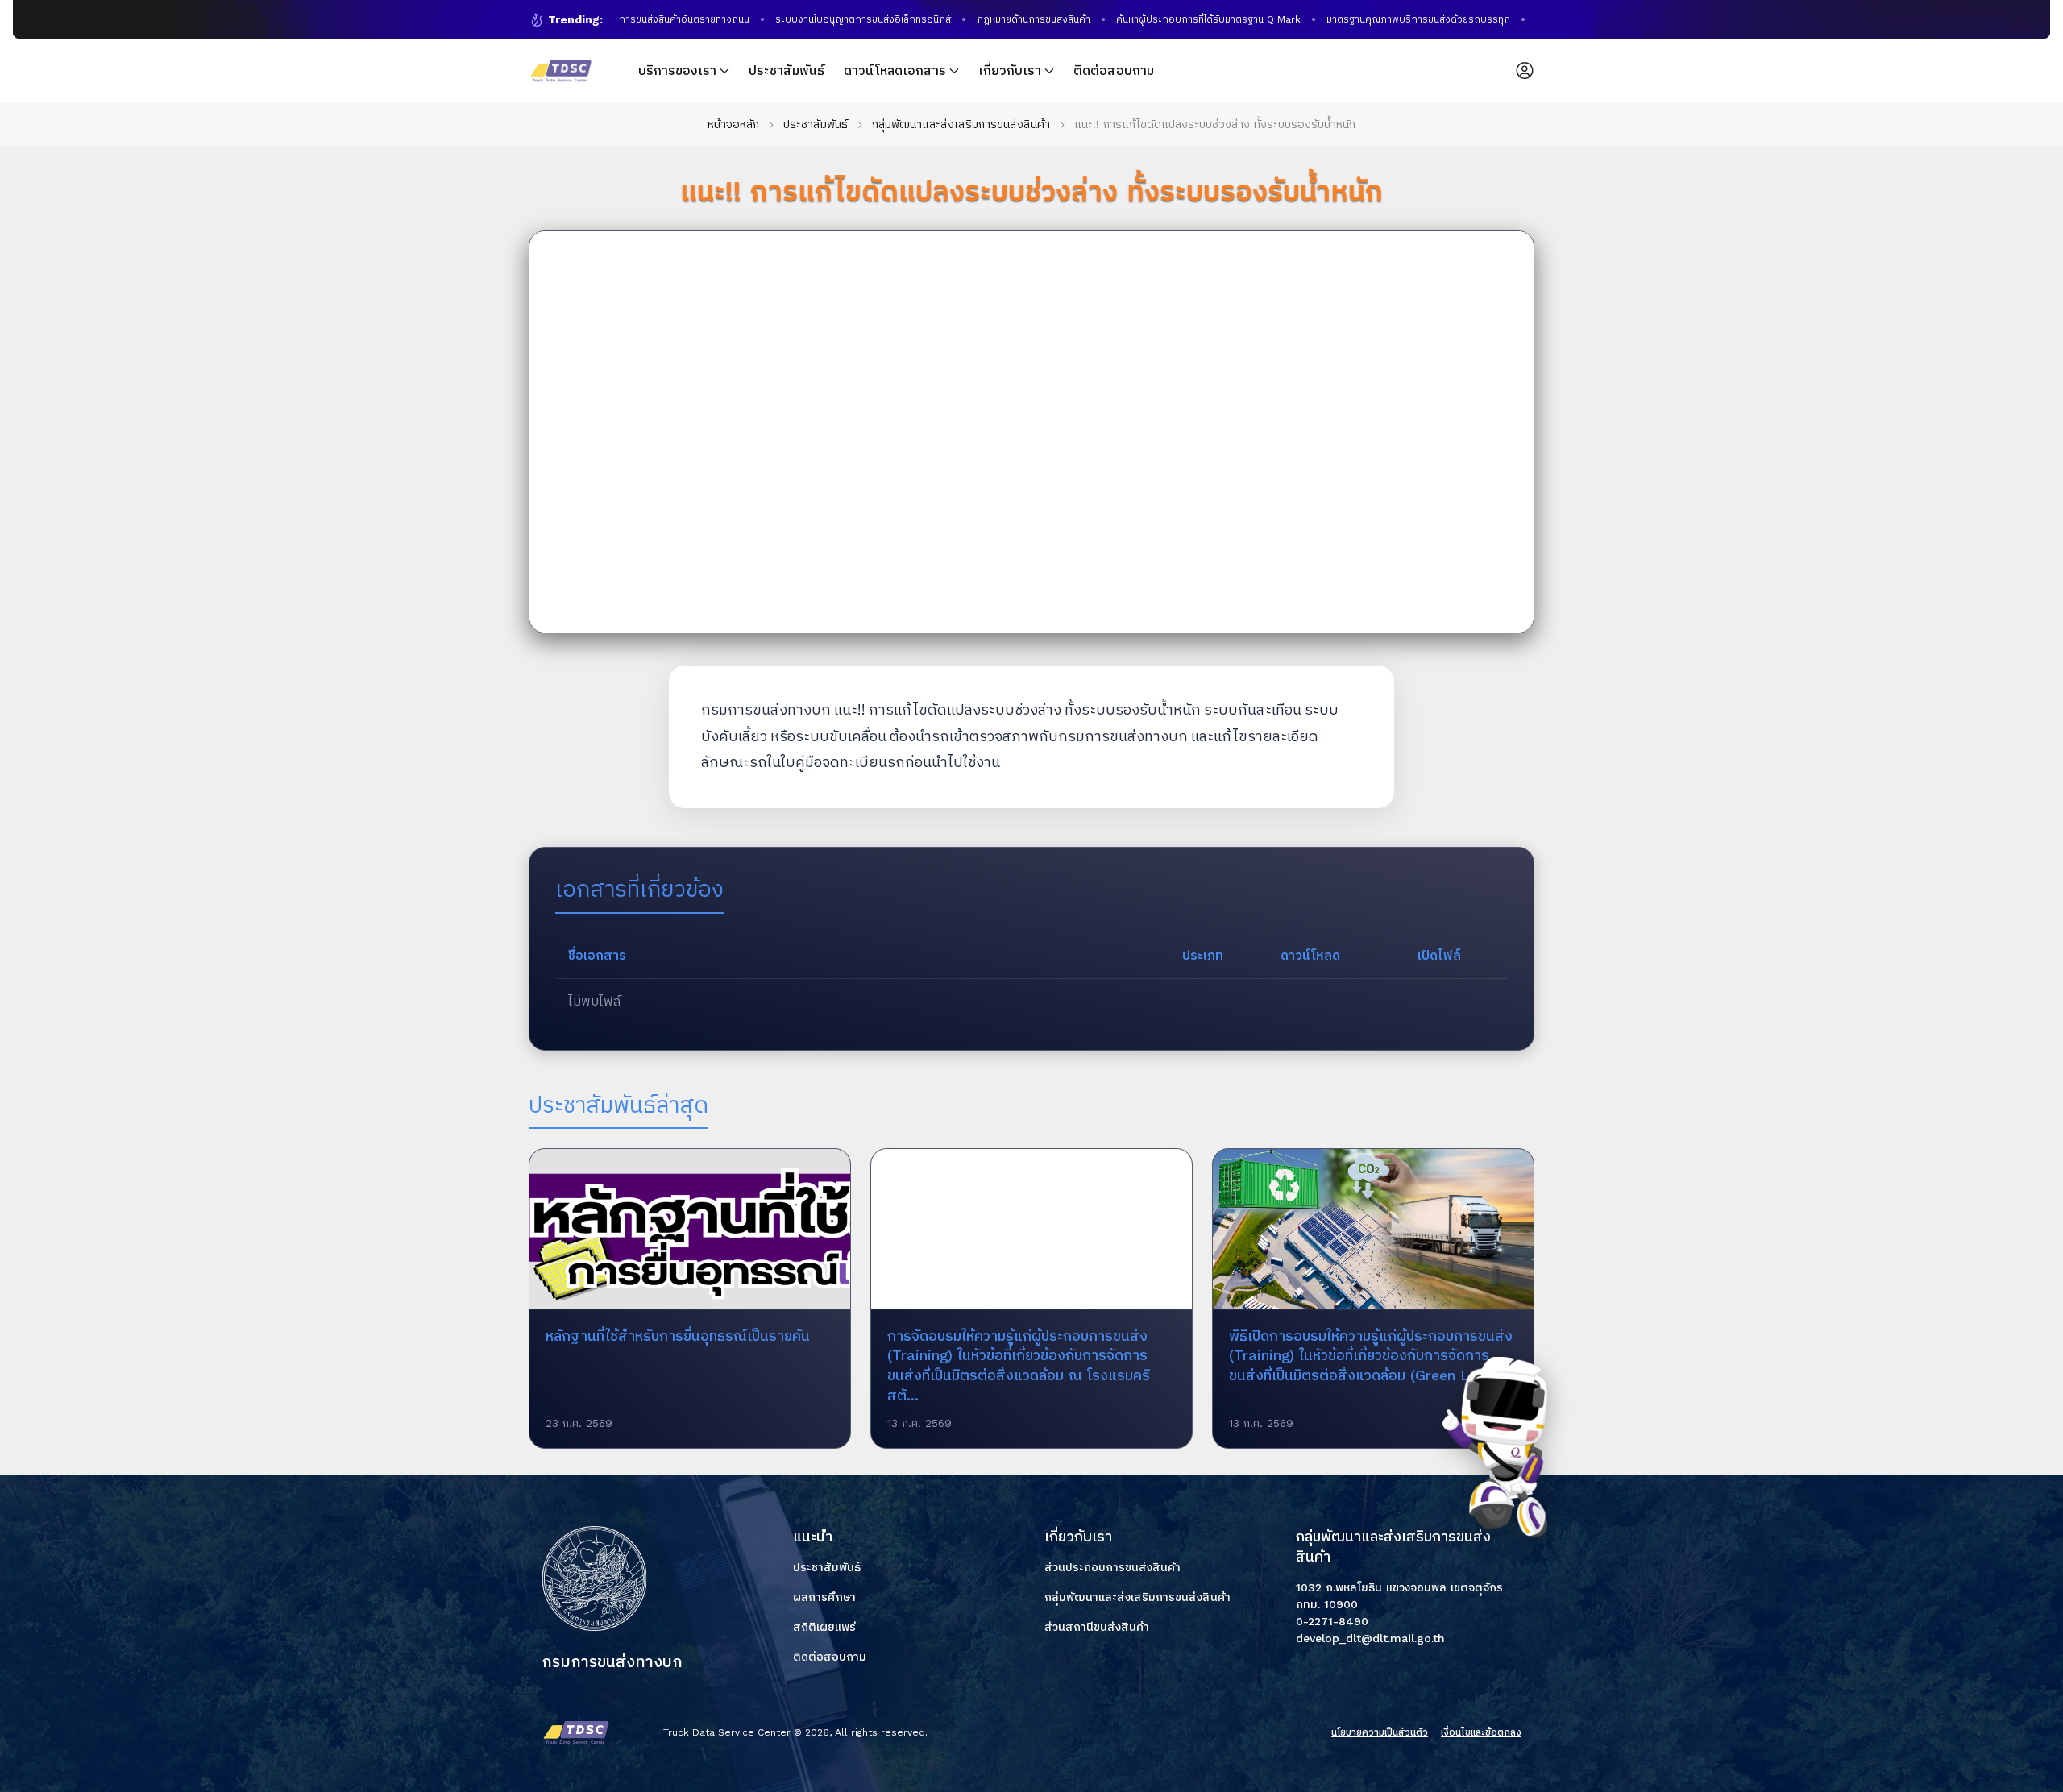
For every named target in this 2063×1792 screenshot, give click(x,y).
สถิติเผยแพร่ (824, 1627)
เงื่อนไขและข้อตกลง (1481, 1732)
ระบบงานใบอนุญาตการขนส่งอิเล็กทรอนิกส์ (842, 19)
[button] (1525, 71)
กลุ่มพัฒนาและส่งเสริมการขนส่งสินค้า (961, 124)
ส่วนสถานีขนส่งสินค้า (1097, 1627)
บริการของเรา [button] (677, 71)
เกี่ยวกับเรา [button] (1010, 71)
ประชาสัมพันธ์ (787, 71)
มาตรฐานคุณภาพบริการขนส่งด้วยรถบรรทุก (1397, 19)
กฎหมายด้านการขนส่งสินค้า (1013, 19)
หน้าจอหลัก (733, 124)
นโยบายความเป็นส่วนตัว (1380, 1732)
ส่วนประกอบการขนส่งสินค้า (1112, 1567)
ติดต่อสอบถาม (1114, 71)
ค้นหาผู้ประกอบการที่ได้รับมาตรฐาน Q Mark (1187, 19)
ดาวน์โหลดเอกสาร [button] (895, 71)
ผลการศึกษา (824, 1597)
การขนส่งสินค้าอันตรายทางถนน (663, 19)
